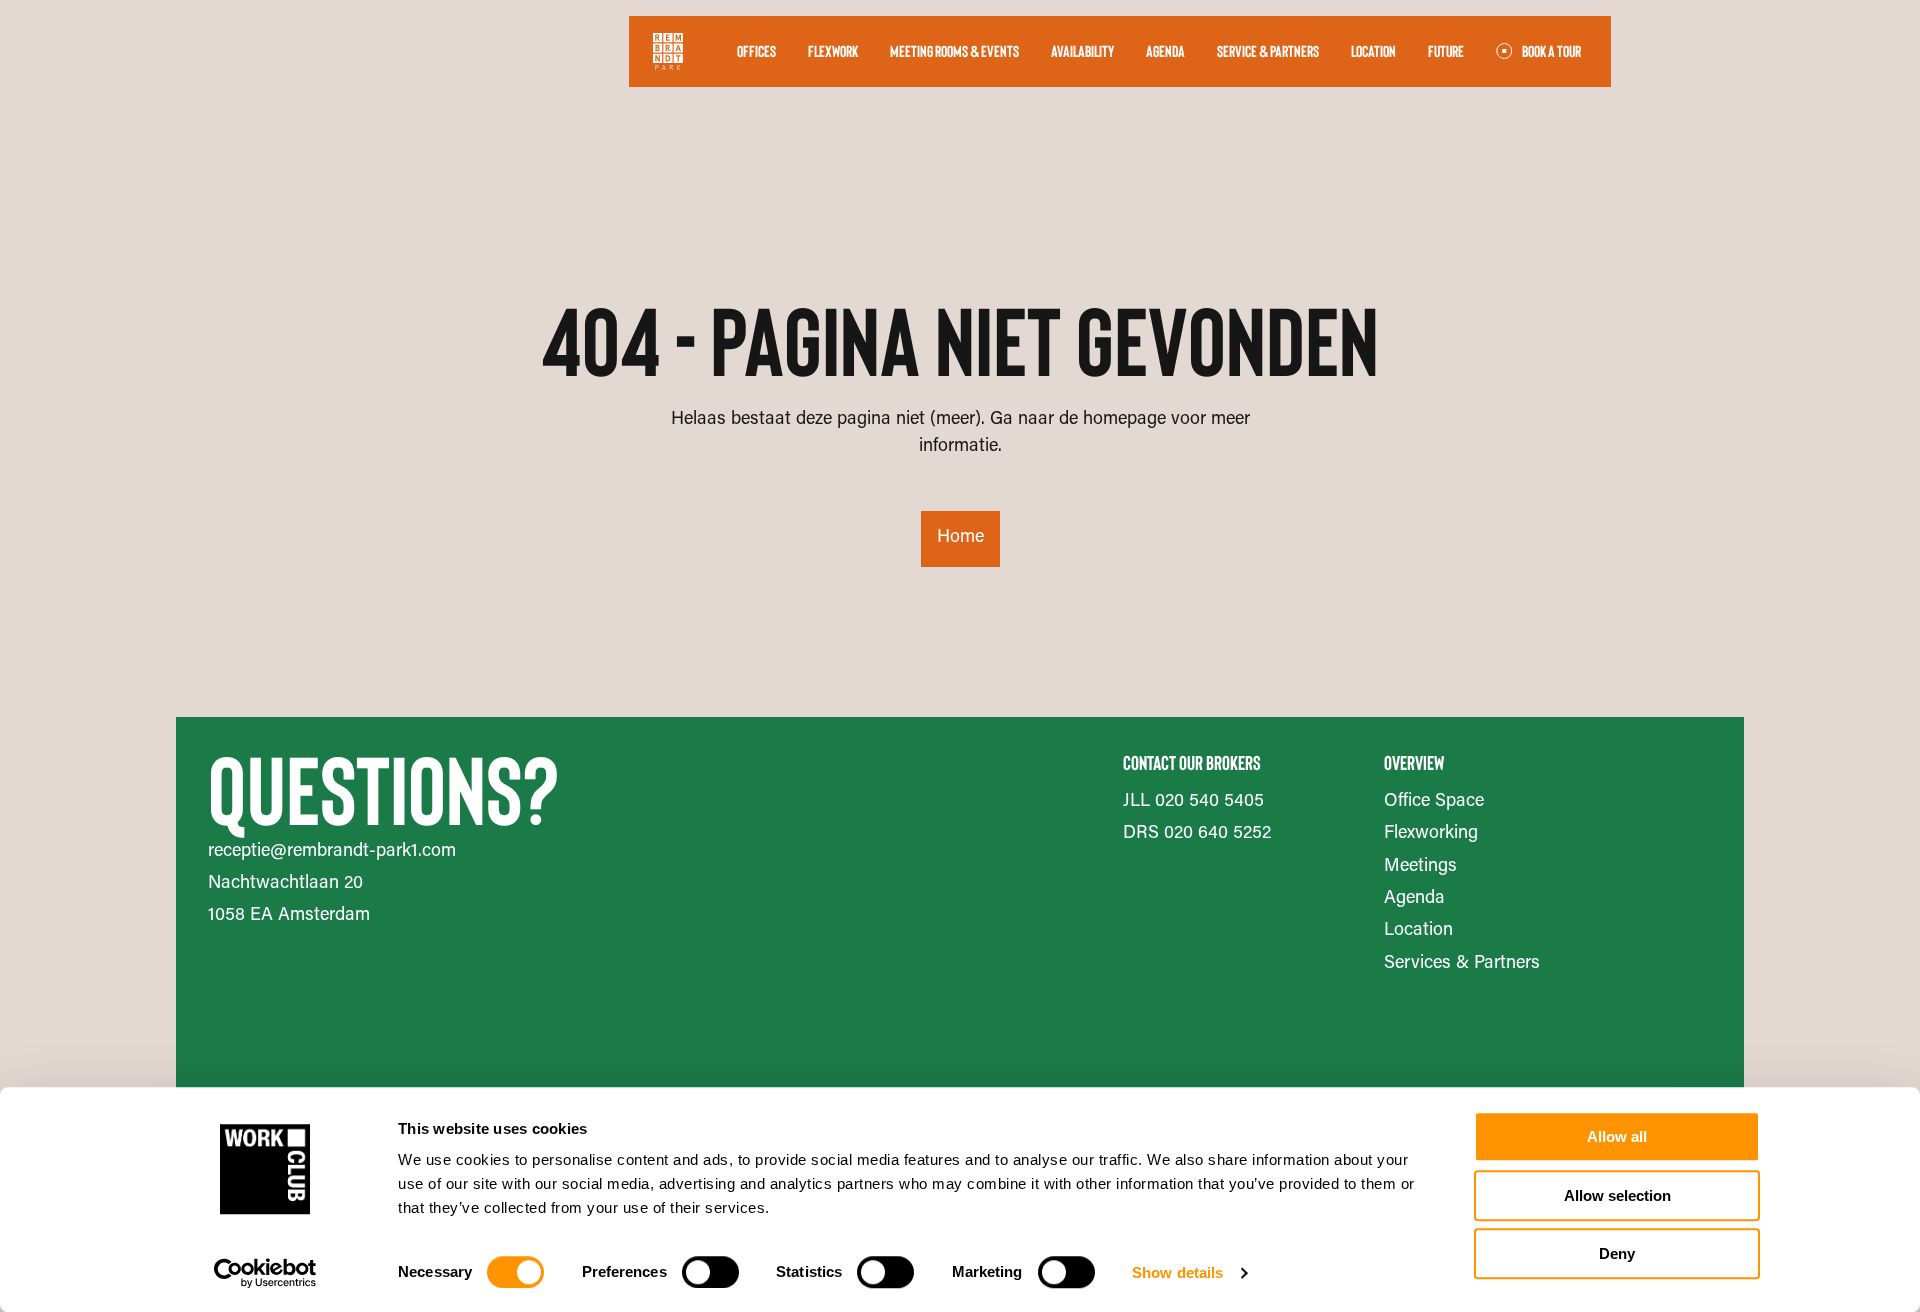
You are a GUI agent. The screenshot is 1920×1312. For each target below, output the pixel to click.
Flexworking (1431, 834)
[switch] (710, 1272)
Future (1446, 50)
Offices (756, 50)
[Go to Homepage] (668, 51)
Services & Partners (1462, 964)
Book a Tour (1551, 50)
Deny (1617, 1253)
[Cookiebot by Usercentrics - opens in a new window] (265, 1273)
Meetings (1420, 867)
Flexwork (833, 50)
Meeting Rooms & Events (954, 50)
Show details (1177, 1272)
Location (1373, 50)
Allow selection (1617, 1195)
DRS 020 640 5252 (1197, 834)
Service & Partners (1268, 50)
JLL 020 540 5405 (1193, 802)
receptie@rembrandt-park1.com (332, 852)
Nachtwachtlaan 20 (285, 884)
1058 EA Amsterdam (289, 916)
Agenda (1165, 50)
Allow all (1617, 1136)
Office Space (1434, 802)
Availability (1082, 50)
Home (960, 538)
